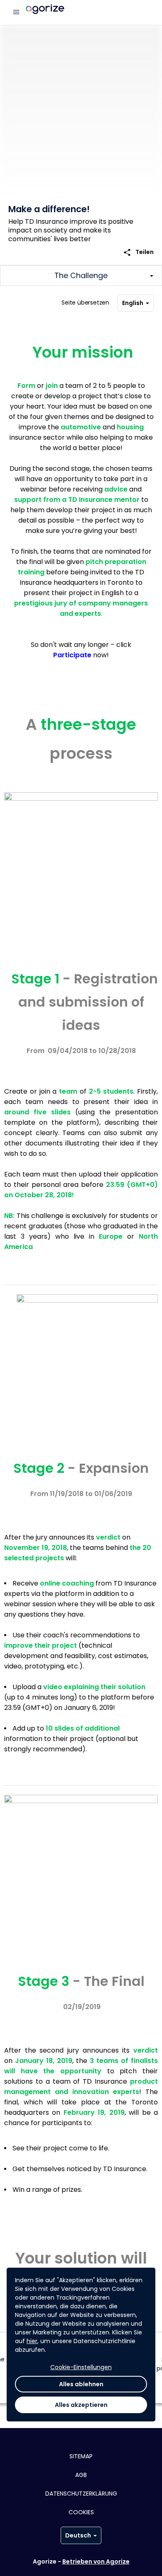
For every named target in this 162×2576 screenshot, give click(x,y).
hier (32, 2341)
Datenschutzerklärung (81, 2494)
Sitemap (81, 2456)
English (133, 303)
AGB (81, 2475)
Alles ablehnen (81, 2384)
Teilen (138, 252)
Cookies (81, 2512)
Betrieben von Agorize (96, 2561)
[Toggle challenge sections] (81, 276)
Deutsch (78, 2535)
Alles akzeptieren (81, 2405)
